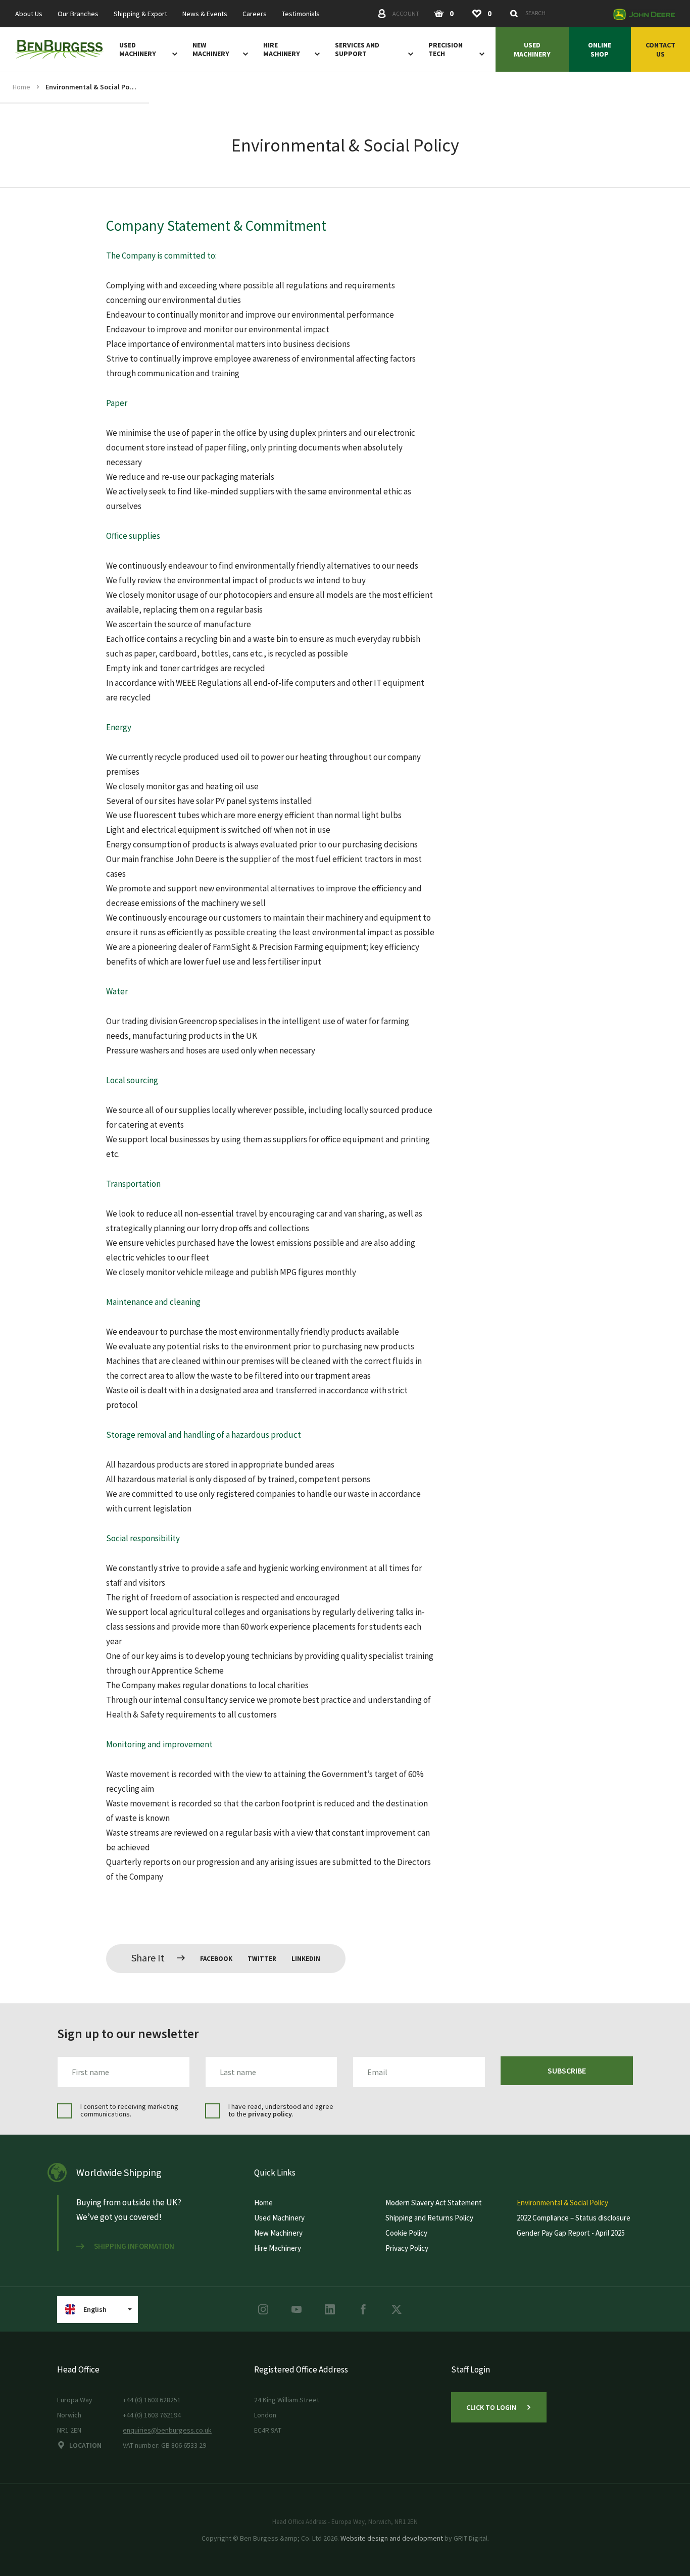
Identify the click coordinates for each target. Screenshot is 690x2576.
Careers (255, 14)
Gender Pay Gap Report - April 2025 (571, 2233)
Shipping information (134, 2246)
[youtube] (297, 2309)
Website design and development (392, 2538)
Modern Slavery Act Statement (434, 2203)
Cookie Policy (406, 2233)
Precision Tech (446, 49)
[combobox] (556, 13)
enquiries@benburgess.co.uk (167, 2430)
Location (85, 2445)
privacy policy (270, 2114)
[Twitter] (397, 2309)
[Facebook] (363, 2309)
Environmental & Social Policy (91, 87)
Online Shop (600, 49)
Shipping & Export (140, 14)
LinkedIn (306, 1959)
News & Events (205, 14)
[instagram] (263, 2309)
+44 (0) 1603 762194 (152, 2415)
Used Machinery (138, 49)
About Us (29, 14)
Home (21, 87)
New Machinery (211, 49)
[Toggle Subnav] (173, 54)
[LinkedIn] (330, 2309)
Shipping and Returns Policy (429, 2218)
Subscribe (567, 2070)
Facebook (216, 1959)
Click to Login (491, 2407)
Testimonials (301, 14)
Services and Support (357, 49)
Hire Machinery (282, 49)
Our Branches (78, 14)
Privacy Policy (407, 2248)
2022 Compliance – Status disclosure (574, 2218)
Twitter (262, 1959)
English (95, 2309)
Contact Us (660, 49)
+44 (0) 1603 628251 (152, 2400)
